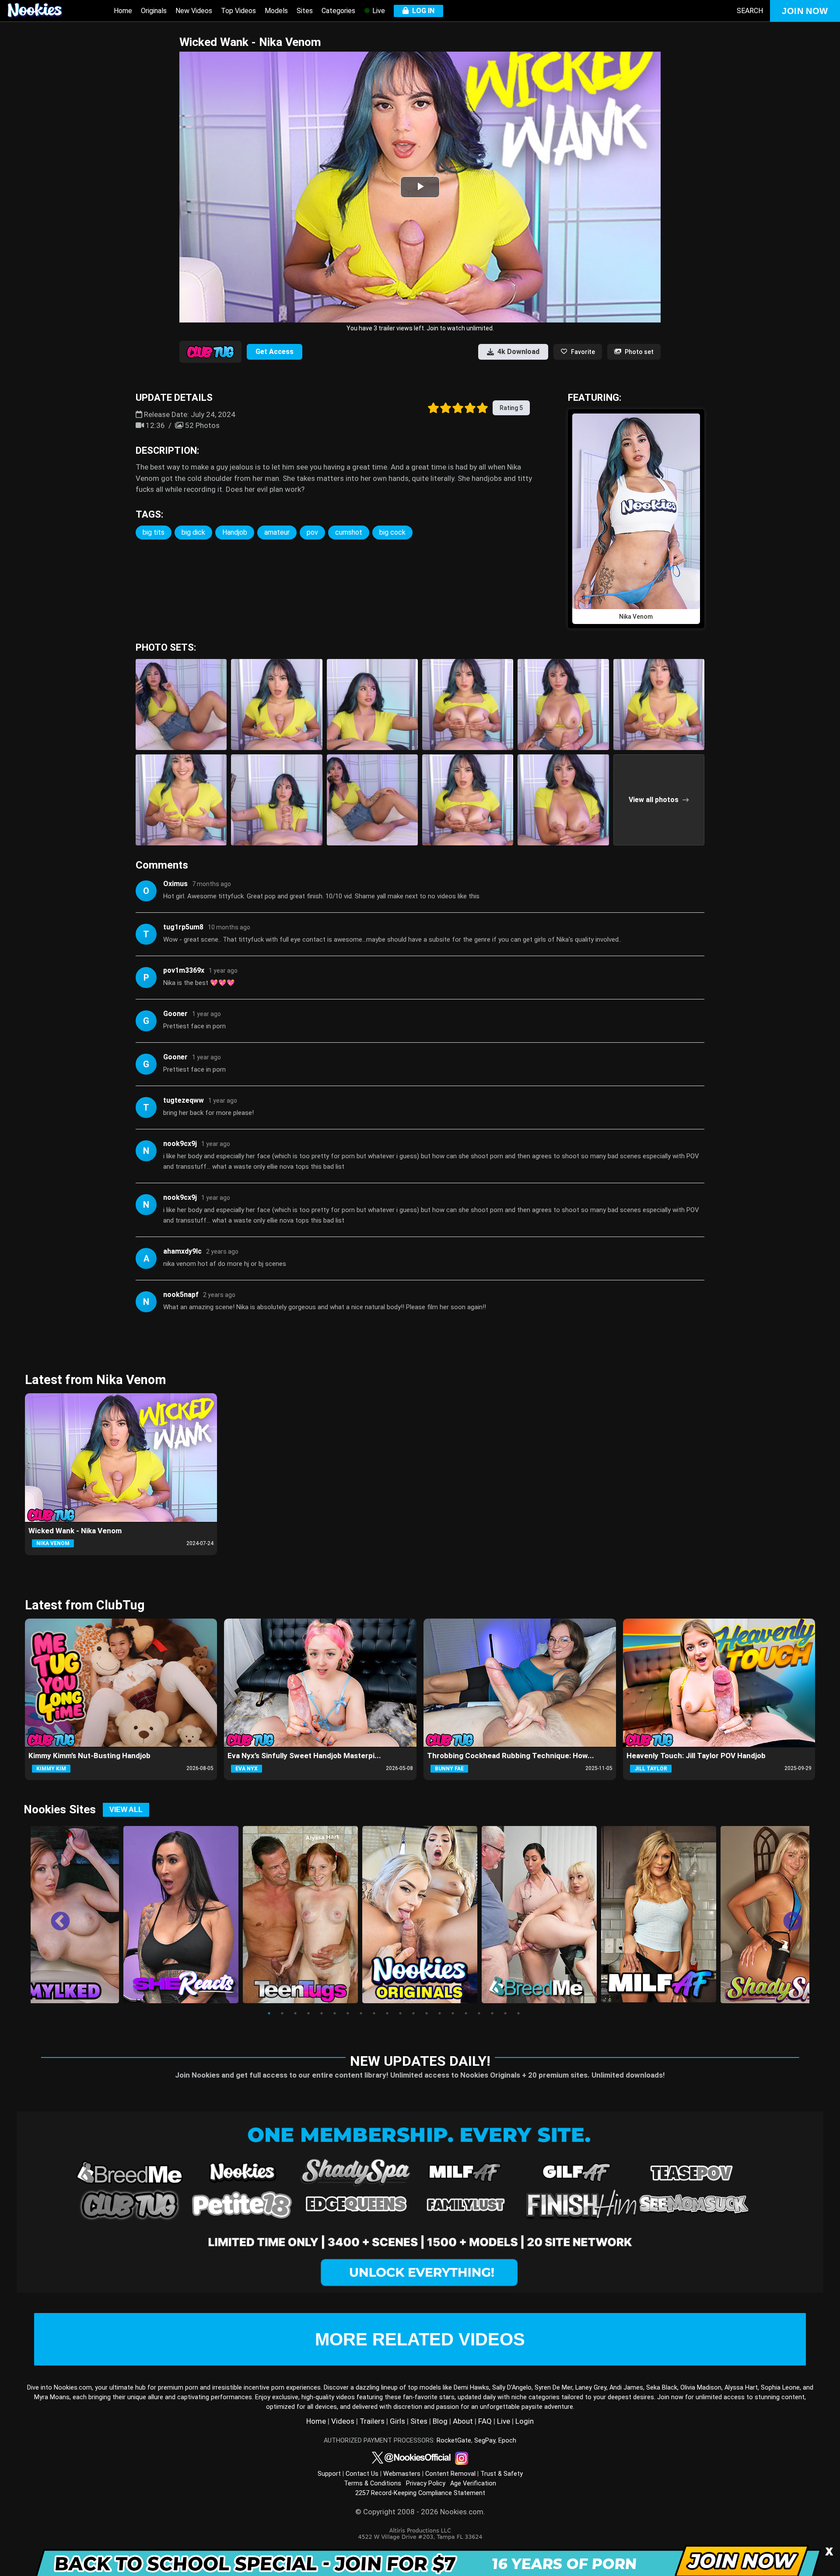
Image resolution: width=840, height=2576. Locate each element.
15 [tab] (453, 2013)
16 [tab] (466, 2013)
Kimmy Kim (51, 1769)
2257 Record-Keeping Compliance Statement (420, 2493)
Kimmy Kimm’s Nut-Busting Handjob (89, 1756)
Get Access (275, 352)
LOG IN (422, 11)
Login (525, 2421)
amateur (277, 532)
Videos (343, 2421)
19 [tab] (505, 2013)
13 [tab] (427, 2013)
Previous (54, 1915)
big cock (392, 532)
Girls (397, 2421)
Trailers (372, 2421)
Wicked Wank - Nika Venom (75, 1531)
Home (123, 11)
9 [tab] (374, 2013)
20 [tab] (518, 2013)
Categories (338, 11)
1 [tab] (269, 2013)
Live (378, 11)
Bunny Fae (449, 1769)
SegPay (485, 2441)
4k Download (518, 352)
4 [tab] (308, 2013)
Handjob (235, 532)
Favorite (583, 352)
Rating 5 (511, 408)
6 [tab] (335, 2013)
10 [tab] (387, 2013)
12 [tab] (413, 2013)
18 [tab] (492, 2013)
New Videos (194, 11)
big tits (154, 532)
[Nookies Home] (44, 11)
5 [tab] (322, 2013)
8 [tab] (361, 2013)
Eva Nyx (247, 1769)
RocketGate (454, 2441)
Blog (440, 2421)
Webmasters (402, 2474)
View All (126, 1810)
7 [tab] (348, 2013)
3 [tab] (295, 2013)
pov (312, 532)
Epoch (507, 2441)
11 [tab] (400, 2013)
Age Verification (473, 2483)
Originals (154, 11)
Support (329, 2474)
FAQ (485, 2421)
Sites (305, 11)
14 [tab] (440, 2013)
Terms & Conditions (373, 2483)
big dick (193, 532)
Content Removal (450, 2474)
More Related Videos (420, 2339)
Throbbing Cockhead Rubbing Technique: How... (511, 1756)
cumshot (349, 532)
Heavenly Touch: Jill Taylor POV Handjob (696, 1756)
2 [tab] (282, 2013)
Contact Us (362, 2474)
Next (786, 1915)
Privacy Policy (426, 2483)
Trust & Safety (502, 2474)
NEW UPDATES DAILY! (420, 2061)
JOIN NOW (805, 11)
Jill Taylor (651, 1769)
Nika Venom (53, 1543)
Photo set (639, 352)
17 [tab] (479, 2013)
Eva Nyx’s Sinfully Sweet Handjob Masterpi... (304, 1756)
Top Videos (238, 11)
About (463, 2421)
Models (276, 11)
